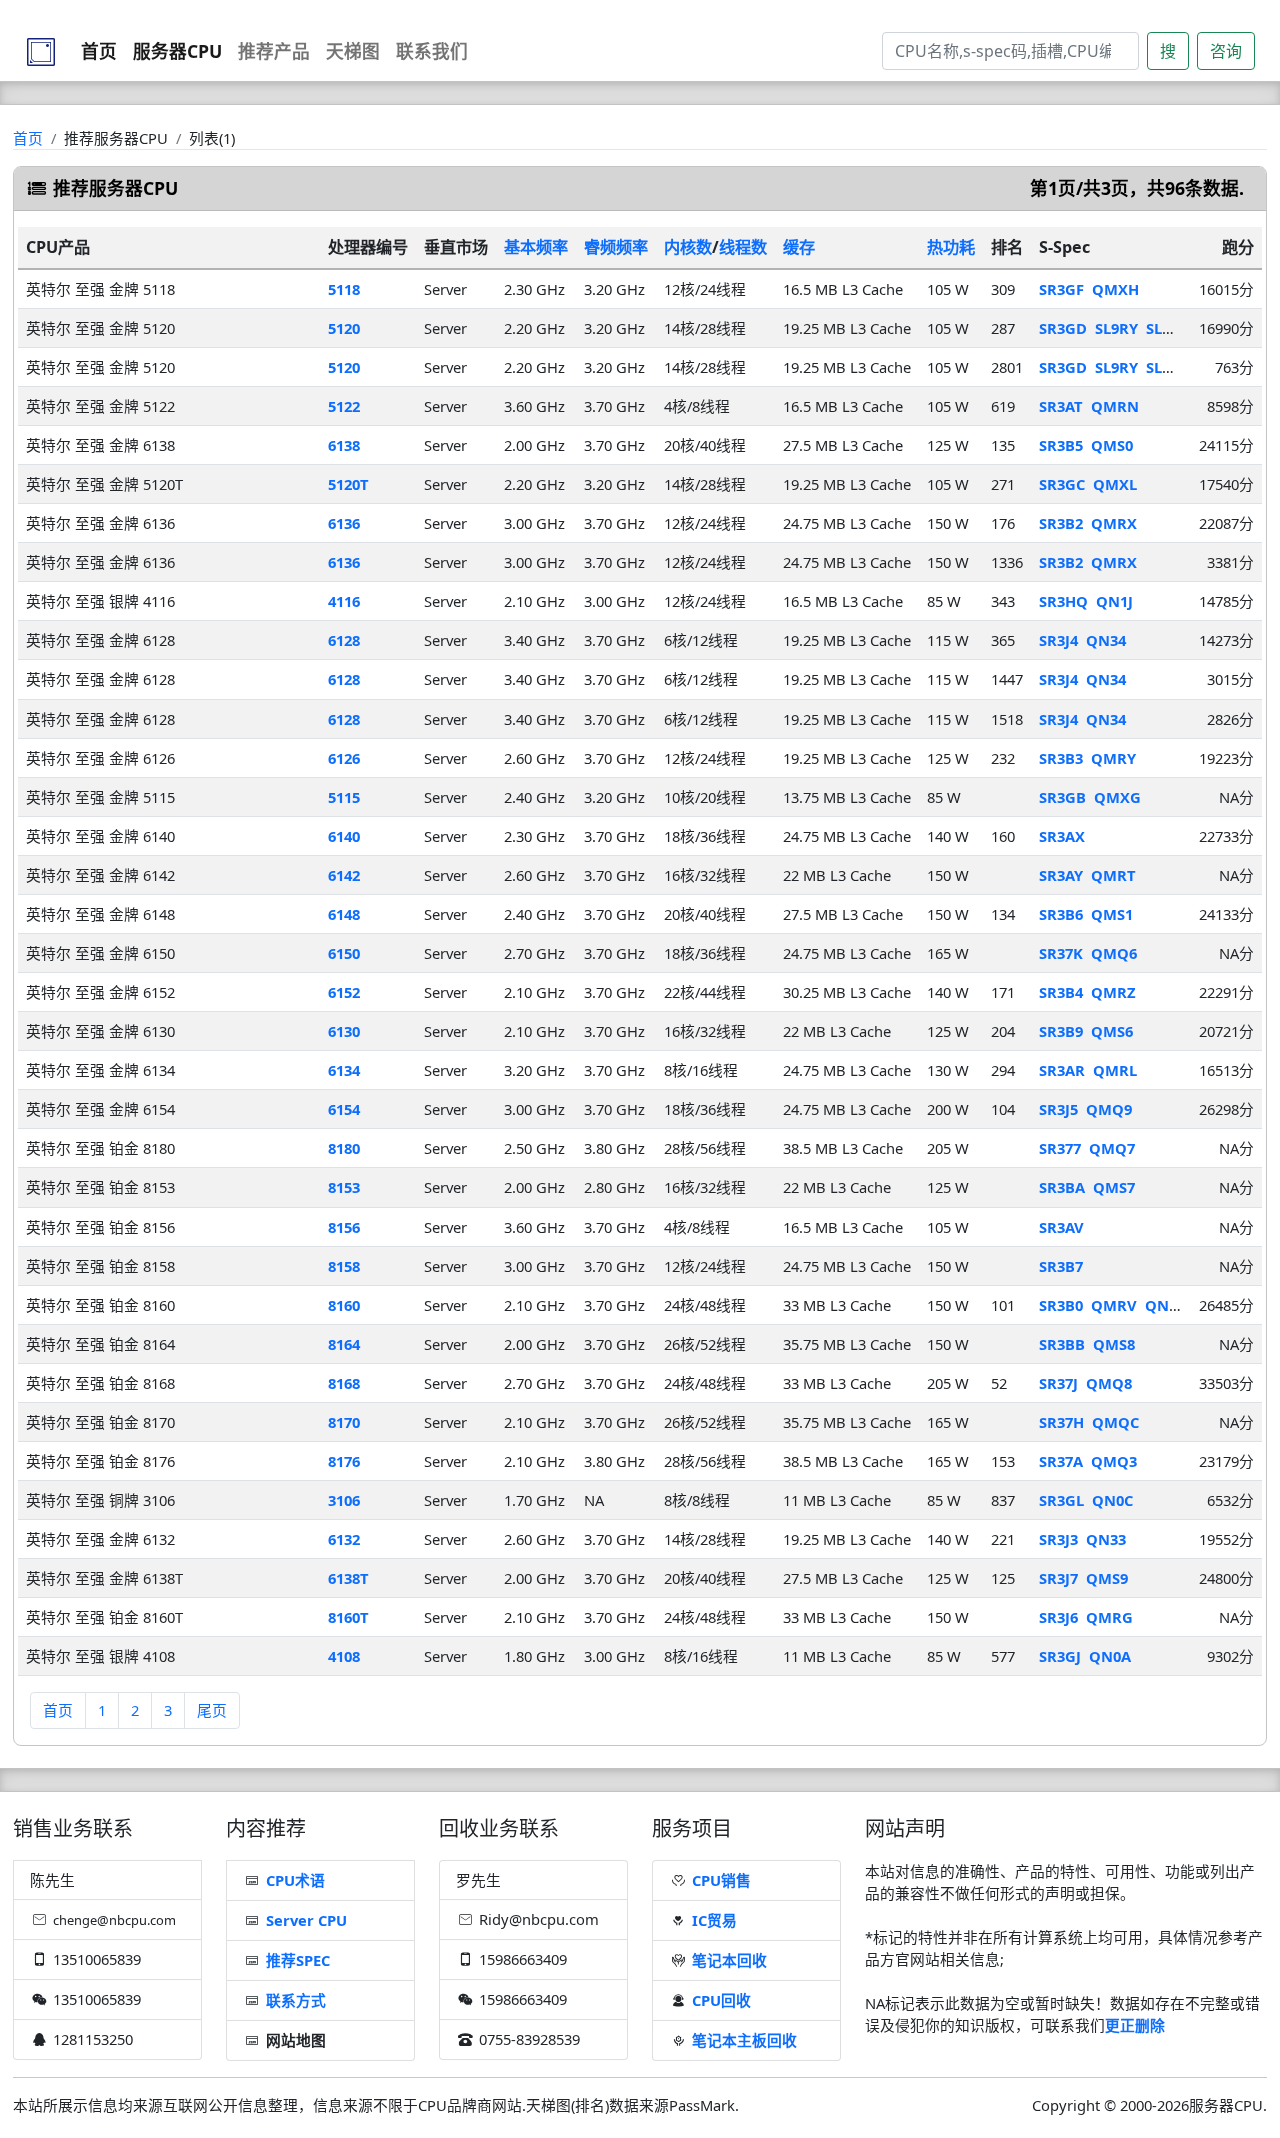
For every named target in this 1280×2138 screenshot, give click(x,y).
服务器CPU (177, 51)
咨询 (1226, 51)
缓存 (799, 247)
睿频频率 (616, 247)
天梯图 (353, 51)
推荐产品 (274, 51)
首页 (99, 51)
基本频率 (536, 247)
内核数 (688, 247)
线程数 (743, 247)
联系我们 (432, 51)
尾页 (212, 1710)
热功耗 (951, 247)
